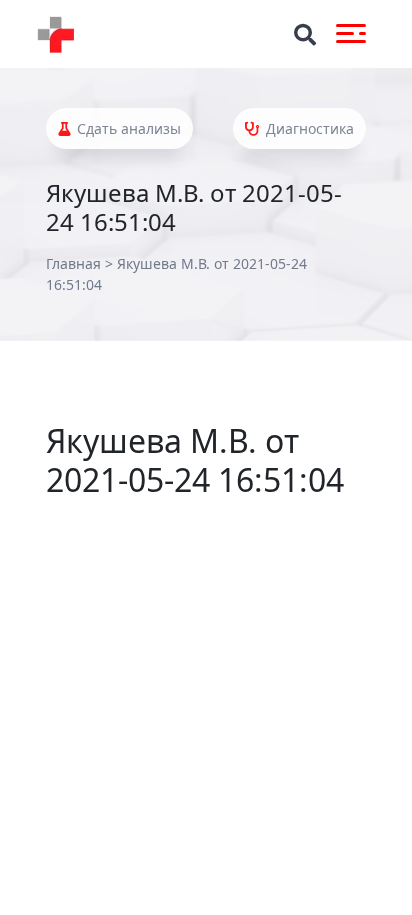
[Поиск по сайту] (305, 34)
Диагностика (308, 128)
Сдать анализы (127, 128)
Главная (73, 263)
